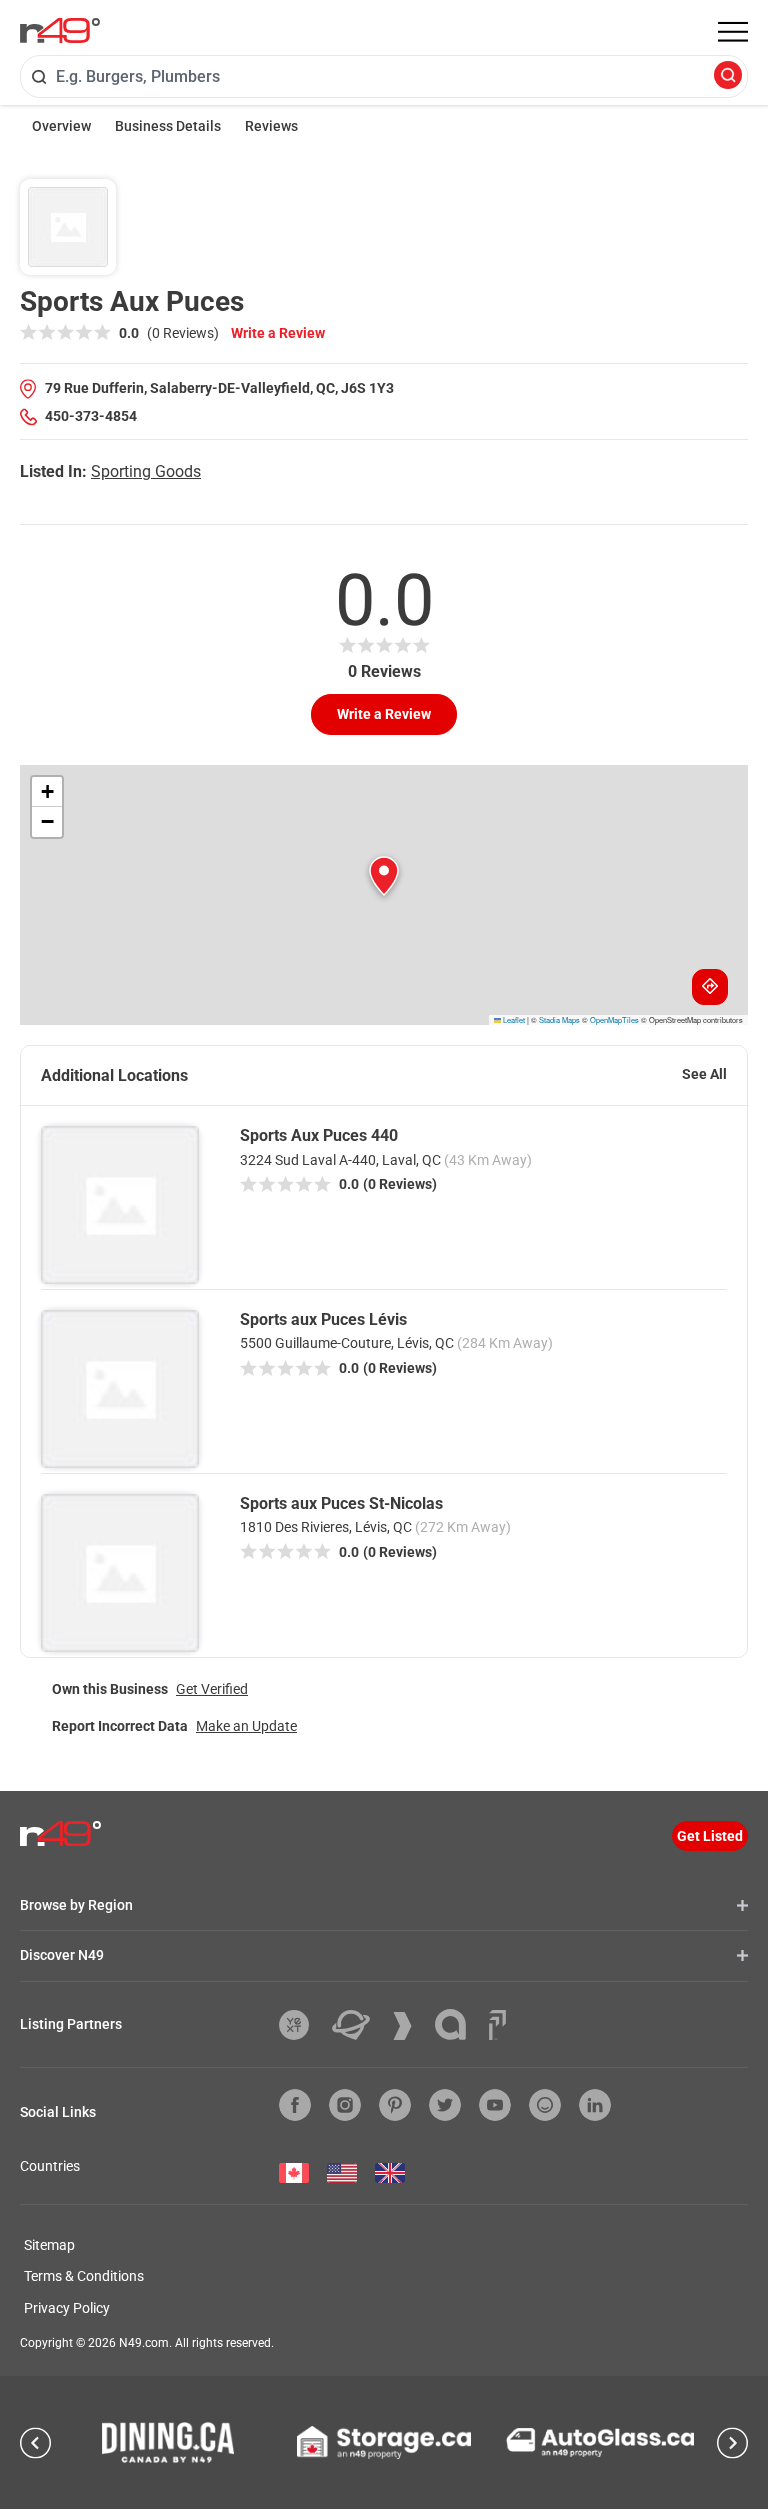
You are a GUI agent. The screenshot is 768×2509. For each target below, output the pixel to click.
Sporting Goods (146, 471)
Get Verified (212, 1689)
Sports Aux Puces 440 (319, 1135)
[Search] (728, 76)
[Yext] (301, 2025)
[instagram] (345, 2105)
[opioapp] (545, 2105)
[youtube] (495, 2105)
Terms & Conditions (84, 2276)
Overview (61, 126)
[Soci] (497, 2025)
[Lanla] (458, 2024)
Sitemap (49, 2245)
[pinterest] (395, 2105)
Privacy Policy (67, 2308)
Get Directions (710, 987)
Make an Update (246, 1726)
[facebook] (295, 2105)
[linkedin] (595, 2105)
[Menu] (733, 32)
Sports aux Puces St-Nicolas (341, 1503)
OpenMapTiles (614, 1019)
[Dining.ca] (168, 2442)
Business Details (168, 126)
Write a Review (278, 333)
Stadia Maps (559, 1019)
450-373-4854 (91, 416)
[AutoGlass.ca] (600, 2442)
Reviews (271, 126)
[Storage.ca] (384, 2442)
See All (704, 1074)
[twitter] (445, 2105)
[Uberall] (358, 2025)
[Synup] (410, 2026)
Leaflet (513, 1019)
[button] (384, 876)
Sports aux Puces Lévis (323, 1319)
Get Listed (710, 1836)
